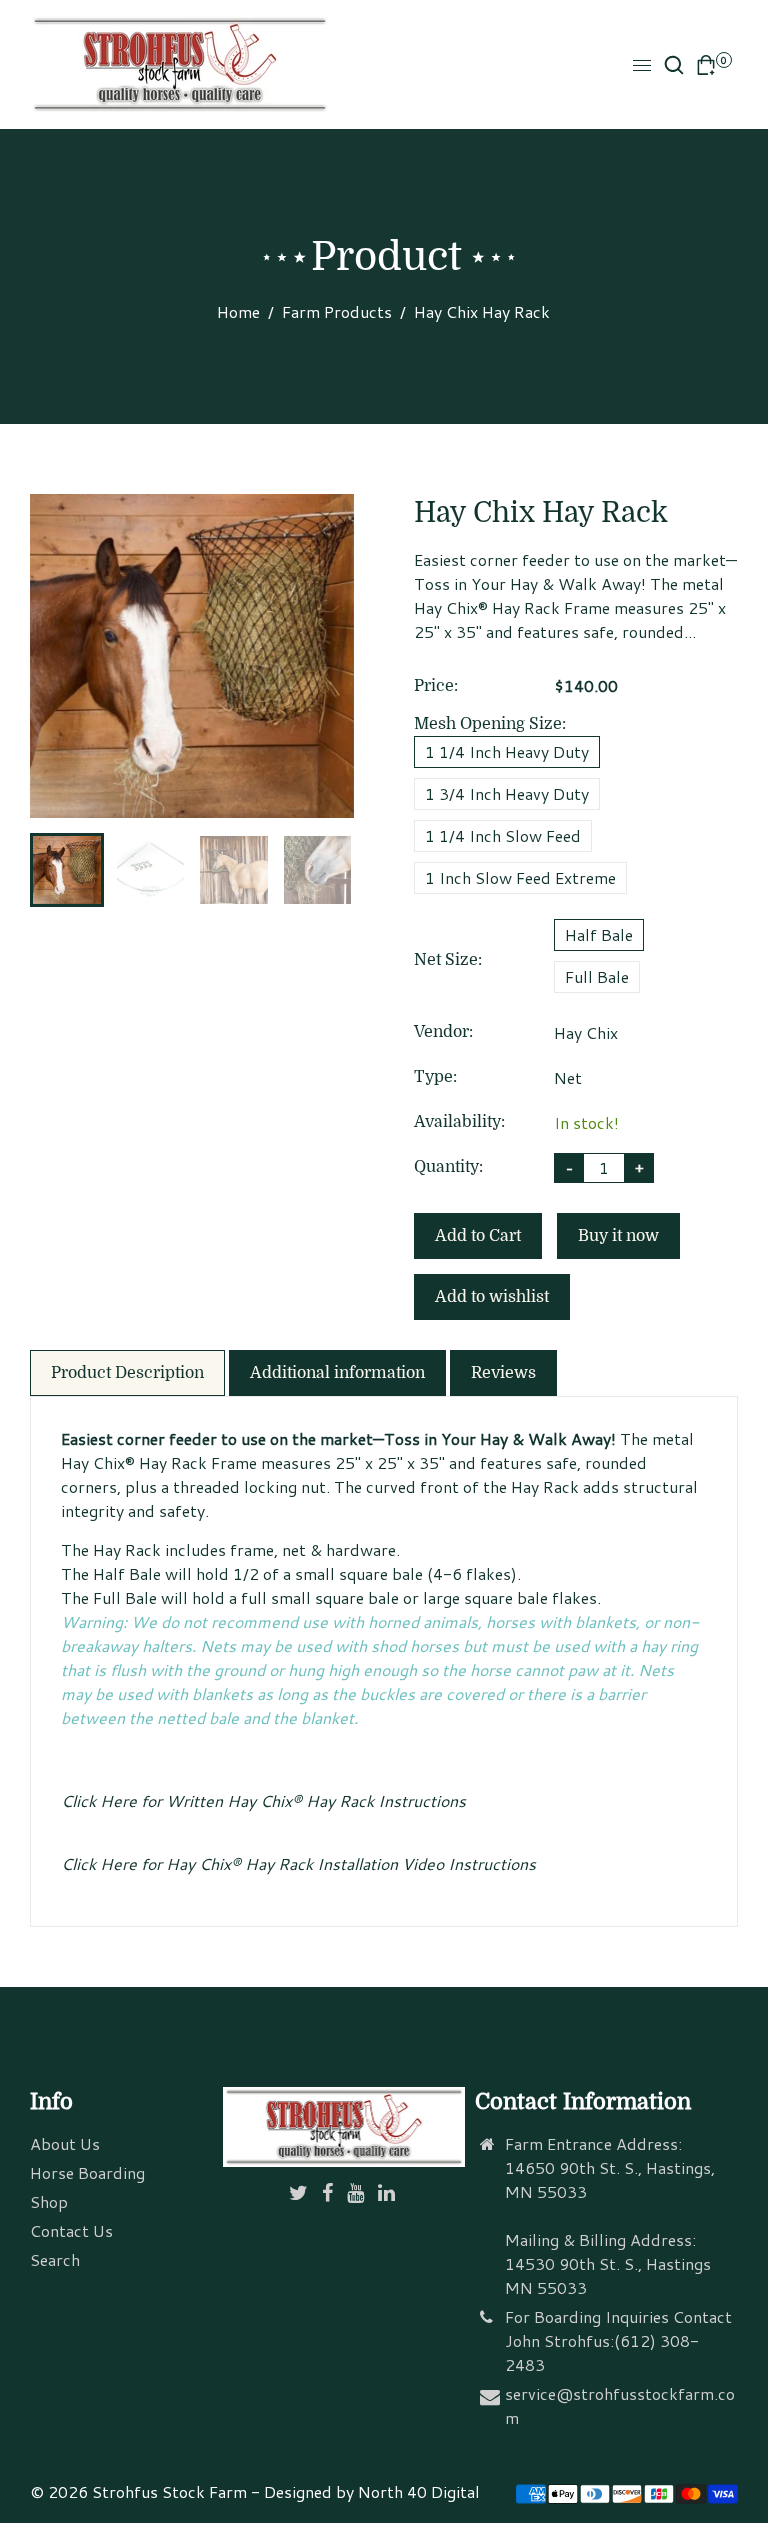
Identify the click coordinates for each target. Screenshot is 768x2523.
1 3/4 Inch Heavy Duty (507, 793)
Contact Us (71, 2230)
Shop (49, 2201)
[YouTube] (357, 2193)
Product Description (127, 1373)
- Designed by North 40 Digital (365, 2491)
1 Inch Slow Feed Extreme (520, 877)
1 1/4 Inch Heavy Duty (507, 751)
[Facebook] (329, 2193)
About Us (65, 2143)
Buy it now (618, 1236)
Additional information (337, 1373)
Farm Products (337, 311)
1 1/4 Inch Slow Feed (503, 835)
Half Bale (599, 934)
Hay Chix (586, 1032)
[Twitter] (300, 2193)
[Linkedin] (388, 2193)
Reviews (503, 1373)
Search (55, 2259)
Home (238, 311)
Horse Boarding (87, 2172)
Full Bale (597, 976)
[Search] (674, 65)
